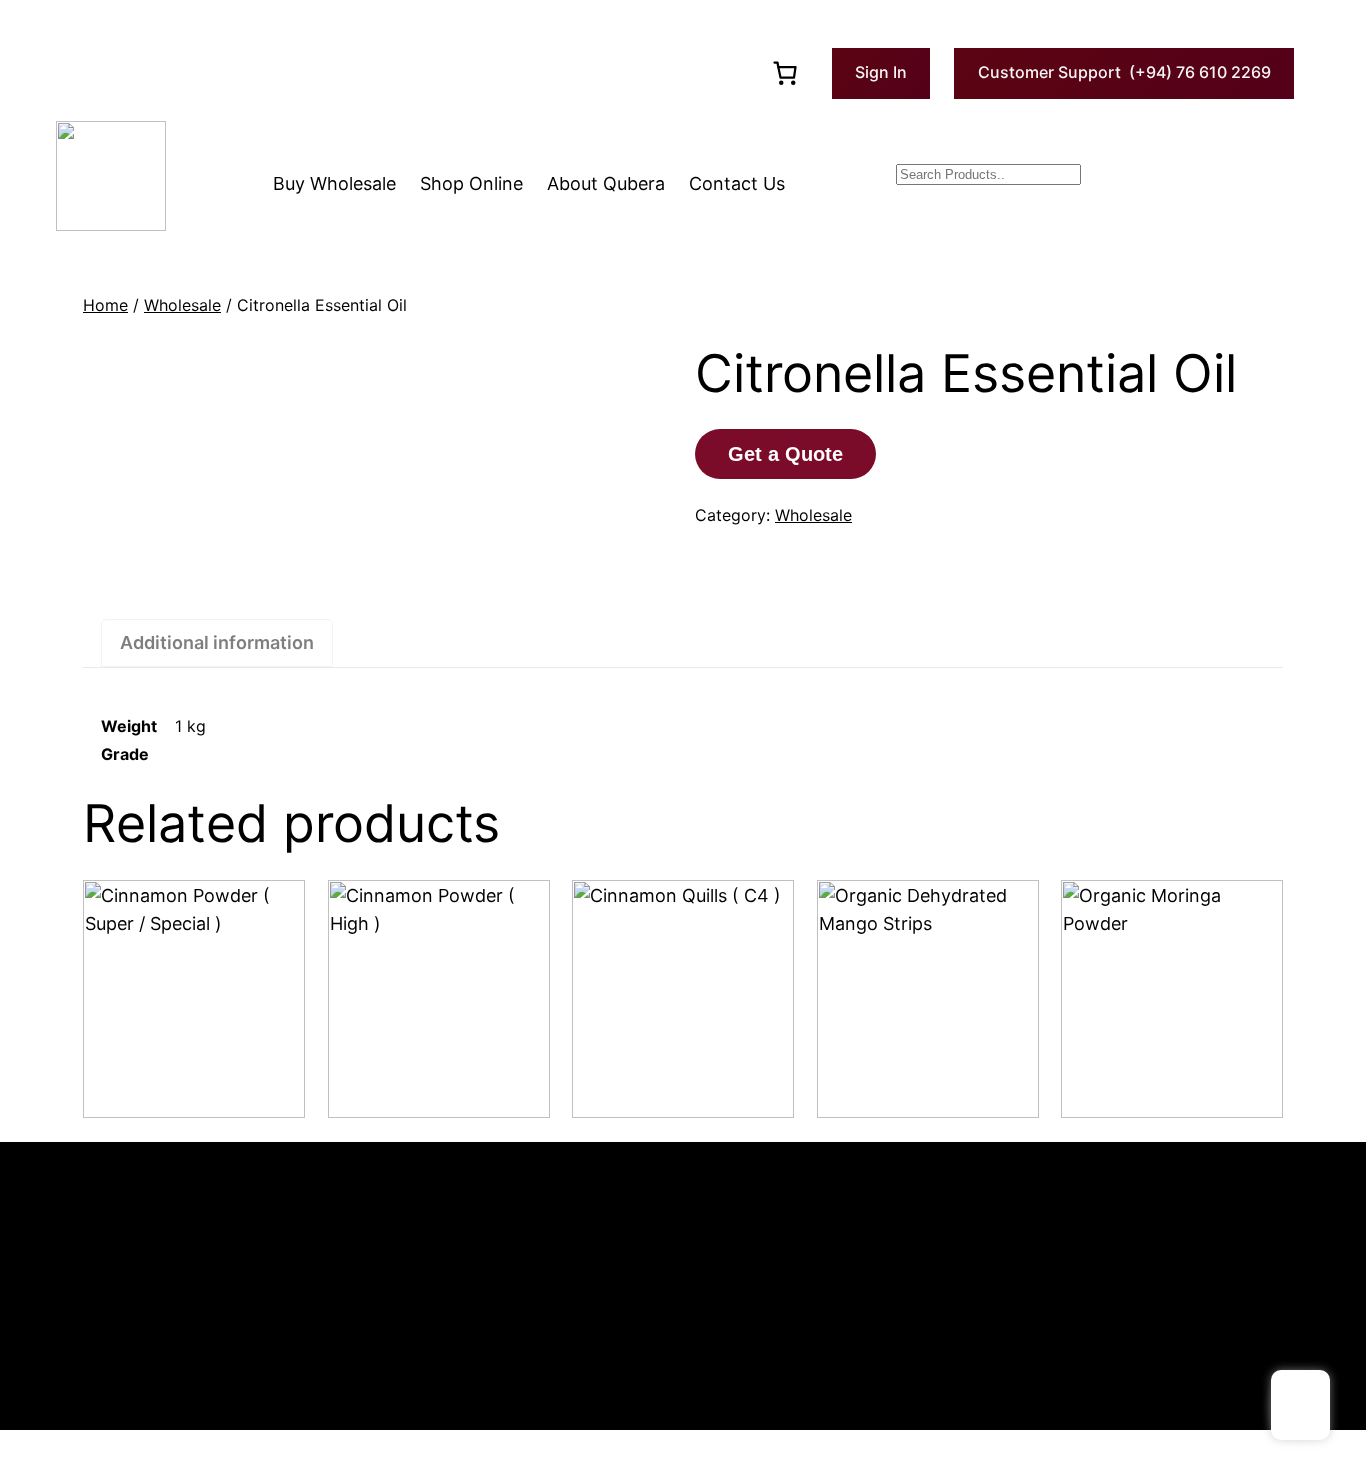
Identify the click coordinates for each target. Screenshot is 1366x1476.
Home (105, 305)
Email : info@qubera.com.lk (155, 1252)
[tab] (217, 643)
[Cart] (785, 73)
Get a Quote (785, 454)
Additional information (217, 642)
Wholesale (182, 305)
